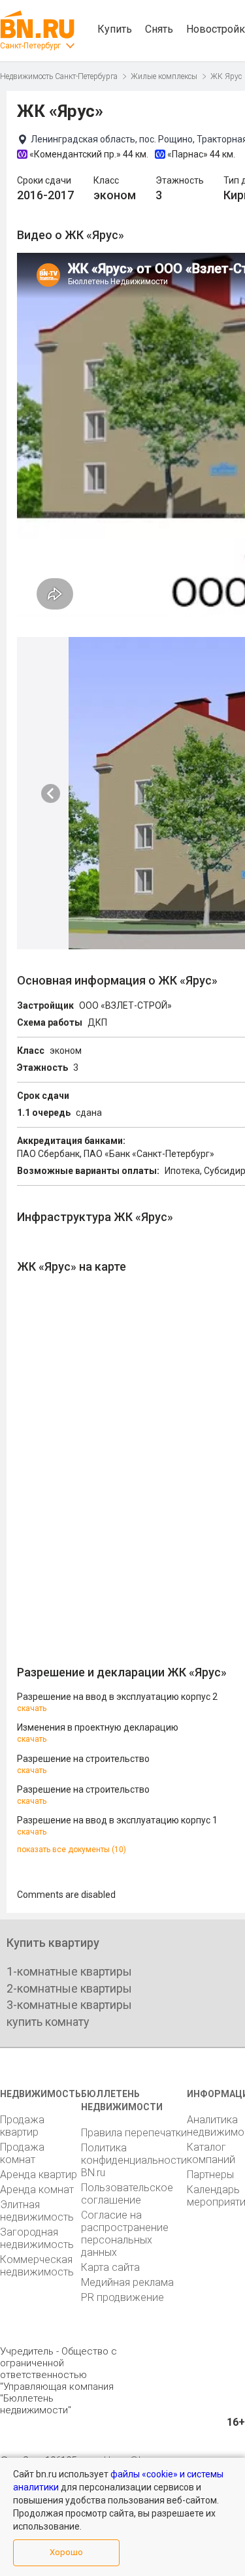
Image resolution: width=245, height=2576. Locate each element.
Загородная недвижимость (37, 2238)
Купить (115, 29)
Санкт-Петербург (30, 46)
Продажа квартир (22, 2126)
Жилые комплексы (164, 76)
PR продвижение (122, 2297)
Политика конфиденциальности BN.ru (134, 2160)
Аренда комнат (37, 2190)
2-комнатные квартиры (69, 1988)
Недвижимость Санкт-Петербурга (59, 76)
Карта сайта (110, 2267)
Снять (159, 29)
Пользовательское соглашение (127, 2194)
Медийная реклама (127, 2282)
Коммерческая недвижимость (37, 2266)
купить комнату (48, 2022)
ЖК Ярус (226, 76)
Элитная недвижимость (37, 2211)
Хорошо (66, 2552)
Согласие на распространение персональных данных (125, 2234)
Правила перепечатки (134, 2133)
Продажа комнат (22, 2153)
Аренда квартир (39, 2175)
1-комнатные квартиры (69, 1971)
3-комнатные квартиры (69, 2005)
